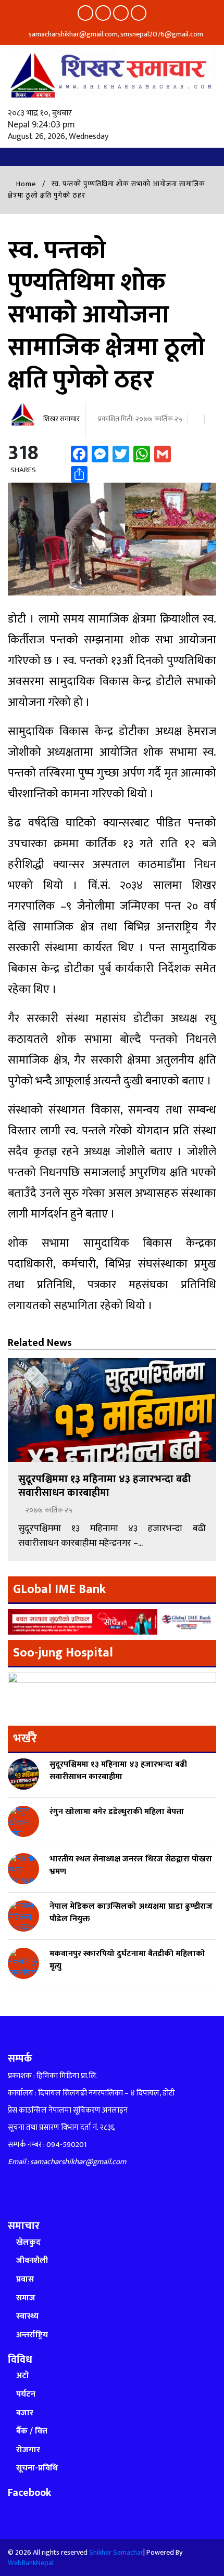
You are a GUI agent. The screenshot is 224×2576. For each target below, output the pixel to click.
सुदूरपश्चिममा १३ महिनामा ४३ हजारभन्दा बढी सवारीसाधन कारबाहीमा (104, 1486)
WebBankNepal (31, 2563)
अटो (23, 2376)
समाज (26, 2298)
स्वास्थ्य (27, 2316)
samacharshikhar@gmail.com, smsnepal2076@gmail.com (115, 34)
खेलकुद (28, 2242)
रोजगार (28, 2450)
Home (25, 184)
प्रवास (25, 2279)
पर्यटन (26, 2394)
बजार (25, 2413)
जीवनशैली (32, 2261)
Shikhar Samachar (116, 2552)
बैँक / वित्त (32, 2431)
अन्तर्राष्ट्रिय (32, 2335)
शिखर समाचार (61, 419)
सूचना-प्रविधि (37, 2468)
